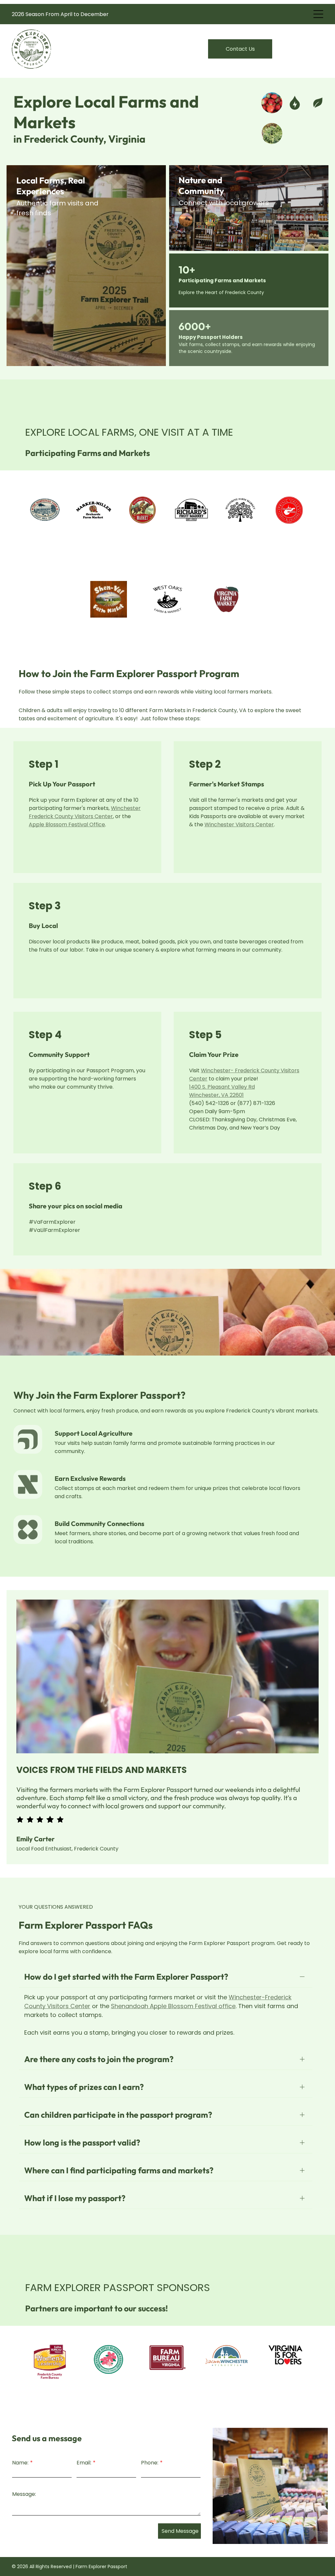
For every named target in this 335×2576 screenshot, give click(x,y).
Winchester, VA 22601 (216, 1095)
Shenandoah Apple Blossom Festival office (173, 2006)
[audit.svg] (28, 1496)
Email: (84, 2463)
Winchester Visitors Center (239, 824)
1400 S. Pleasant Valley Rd (222, 1087)
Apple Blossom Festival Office (67, 824)
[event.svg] (28, 1541)
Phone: (150, 2463)
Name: (20, 2463)
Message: (24, 2494)
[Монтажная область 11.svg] (28, 1451)
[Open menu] (318, 14)
